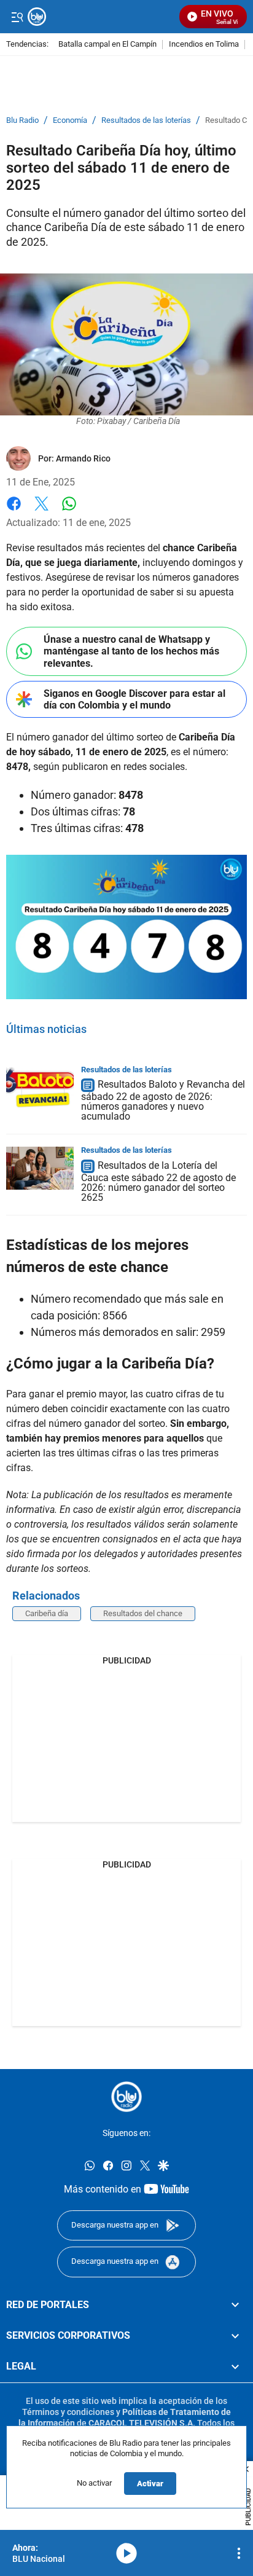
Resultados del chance (143, 1613)
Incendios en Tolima (204, 45)
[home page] (126, 2097)
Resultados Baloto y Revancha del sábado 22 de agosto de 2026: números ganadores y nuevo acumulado (163, 1101)
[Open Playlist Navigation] (239, 2553)
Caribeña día (47, 1613)
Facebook (14, 511)
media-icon (126, 2553)
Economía (70, 120)
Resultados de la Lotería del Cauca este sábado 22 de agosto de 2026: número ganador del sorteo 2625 (158, 1181)
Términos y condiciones (68, 2412)
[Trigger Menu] (17, 17)
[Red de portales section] (235, 2305)
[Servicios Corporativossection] (235, 2336)
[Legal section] (235, 2367)
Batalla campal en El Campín (107, 45)
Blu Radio (22, 120)
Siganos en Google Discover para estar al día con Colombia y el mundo (134, 699)
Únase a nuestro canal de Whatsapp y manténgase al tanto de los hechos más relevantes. (131, 651)
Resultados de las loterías (146, 120)
